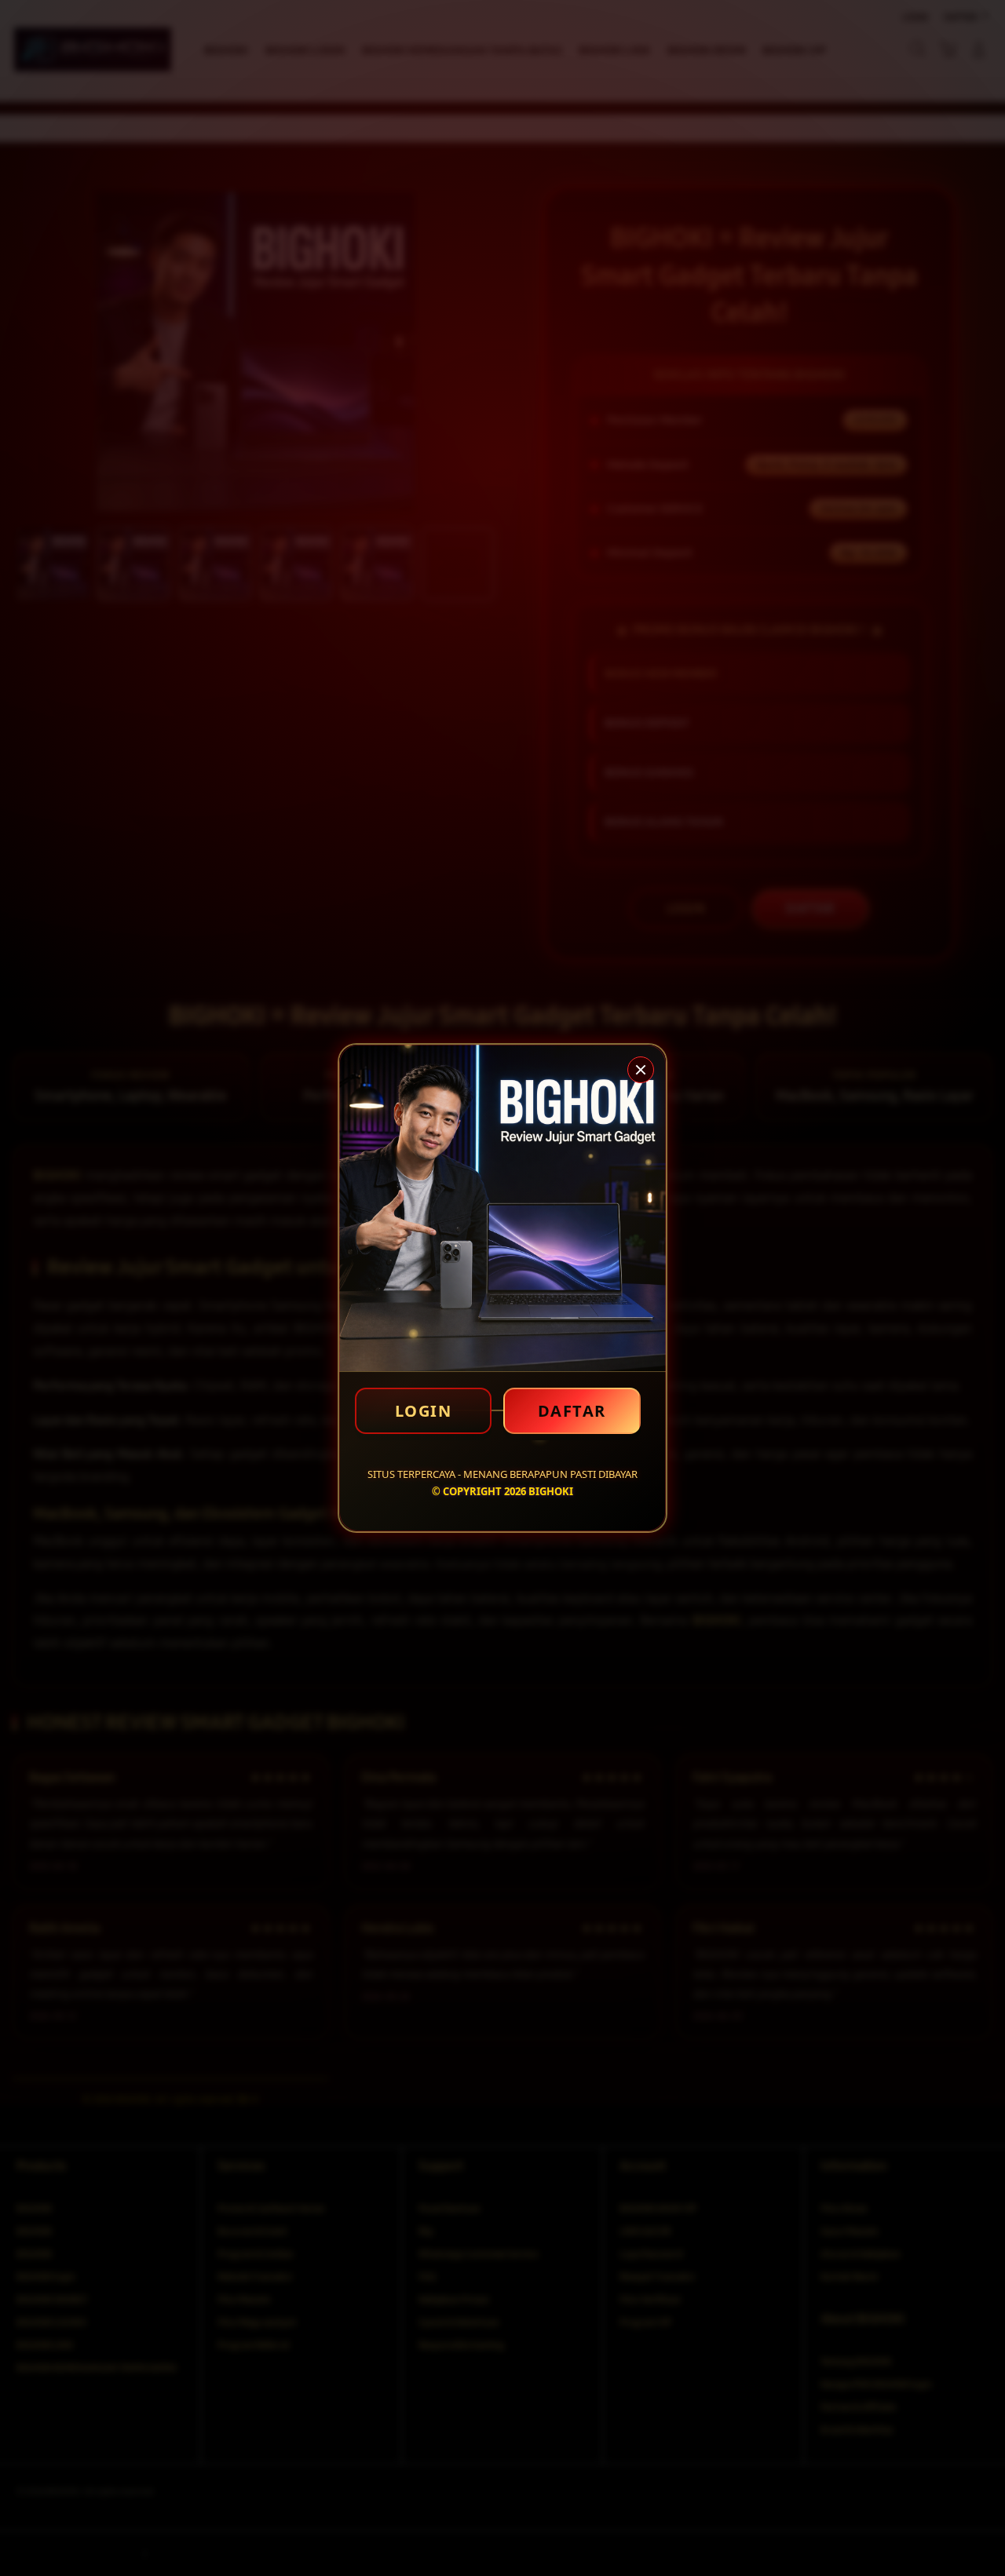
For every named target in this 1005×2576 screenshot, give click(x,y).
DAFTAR (572, 1411)
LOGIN (424, 1411)
